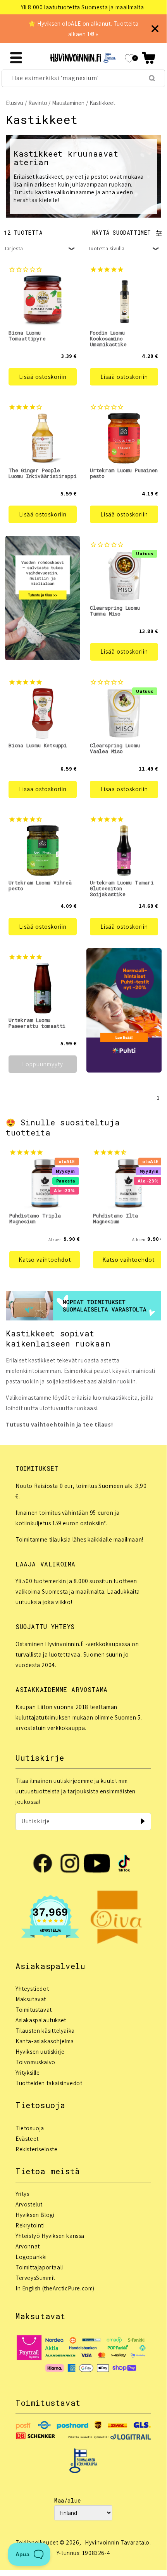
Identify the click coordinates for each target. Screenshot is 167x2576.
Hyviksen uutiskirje (40, 2052)
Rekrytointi (30, 2225)
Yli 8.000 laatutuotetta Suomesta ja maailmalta (83, 7)
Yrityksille (28, 2073)
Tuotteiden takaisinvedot (49, 2083)
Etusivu (15, 103)
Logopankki (31, 2257)
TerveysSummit (35, 2278)
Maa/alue (68, 2500)
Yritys (22, 2194)
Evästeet (27, 2139)
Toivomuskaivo (35, 2062)
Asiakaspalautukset (41, 2020)
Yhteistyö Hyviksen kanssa (50, 2236)
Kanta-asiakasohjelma (45, 2041)
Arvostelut (29, 2204)
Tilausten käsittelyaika (45, 2031)
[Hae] (152, 78)
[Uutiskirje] (143, 1821)
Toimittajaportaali (39, 2267)
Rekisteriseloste (37, 2149)
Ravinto (38, 103)
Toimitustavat (34, 2010)
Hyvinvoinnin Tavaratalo (117, 2542)
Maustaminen (68, 103)
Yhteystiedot (32, 1989)
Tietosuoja (30, 2128)
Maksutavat (31, 1999)
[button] (149, 58)
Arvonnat (28, 2246)
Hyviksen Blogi (35, 2215)
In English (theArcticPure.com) (55, 2288)
